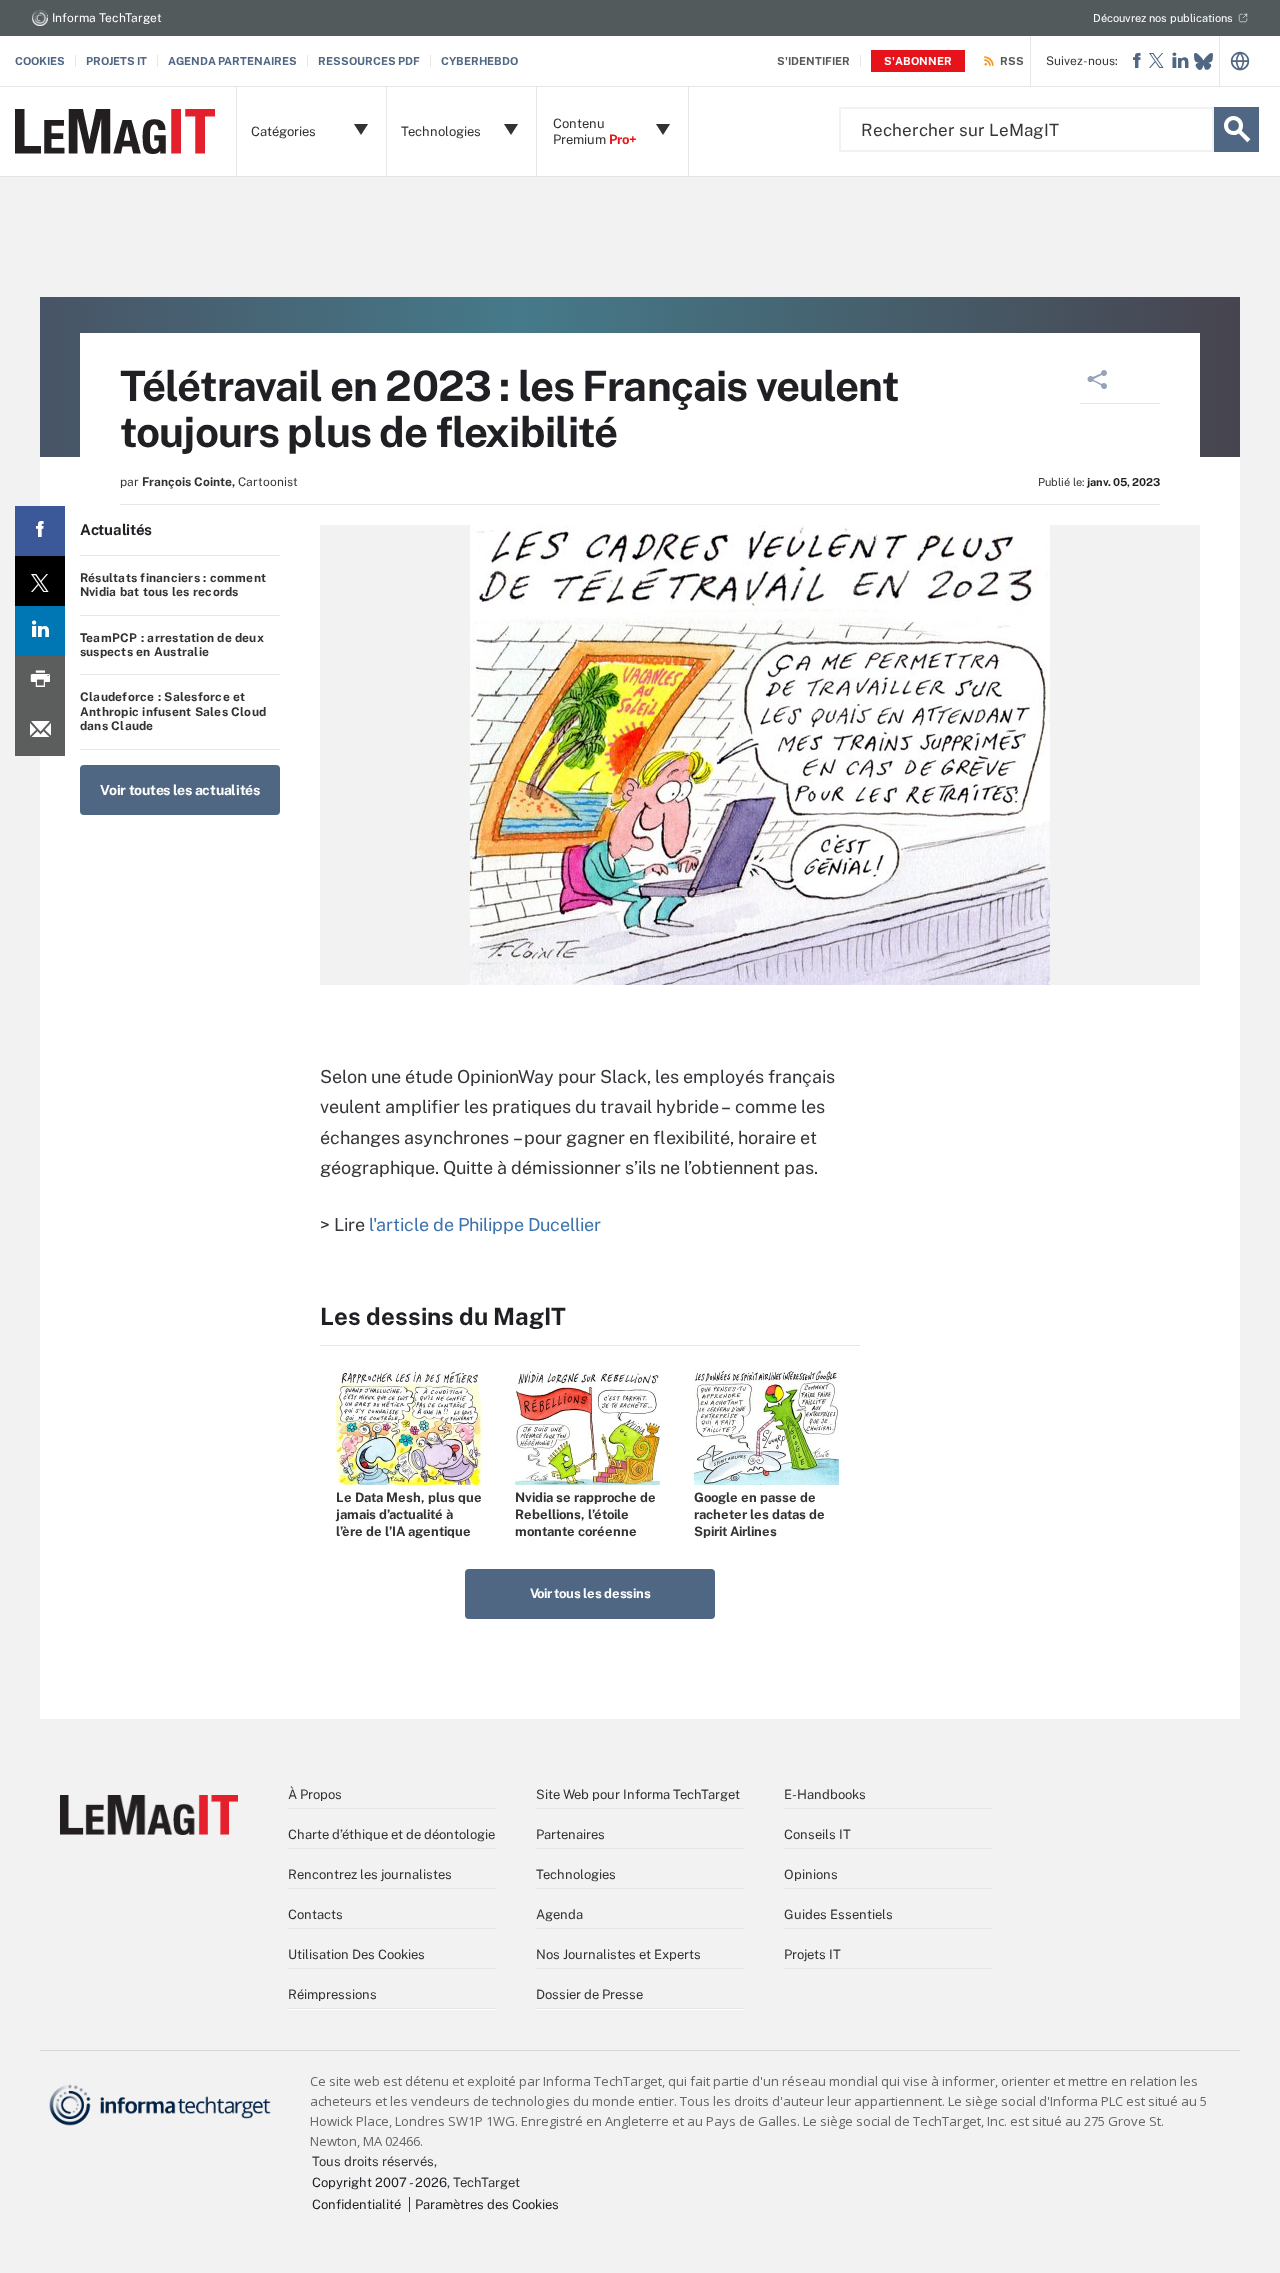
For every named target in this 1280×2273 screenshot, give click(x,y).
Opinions (811, 1874)
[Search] (1236, 129)
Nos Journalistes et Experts (618, 1954)
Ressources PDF (369, 61)
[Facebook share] (40, 531)
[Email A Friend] (40, 731)
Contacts (315, 1914)
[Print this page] (40, 681)
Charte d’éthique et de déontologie (391, 1834)
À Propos (315, 1794)
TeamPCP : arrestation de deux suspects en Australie (172, 645)
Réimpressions (332, 1994)
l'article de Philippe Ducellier (485, 1224)
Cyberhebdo (479, 61)
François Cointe (187, 482)
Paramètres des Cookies (487, 2204)
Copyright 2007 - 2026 (379, 2182)
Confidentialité (356, 2204)
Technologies (576, 1874)
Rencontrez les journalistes (370, 1874)
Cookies (40, 61)
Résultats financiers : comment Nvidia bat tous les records (173, 585)
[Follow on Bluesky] (1203, 61)
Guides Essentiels (838, 1914)
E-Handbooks (825, 1794)
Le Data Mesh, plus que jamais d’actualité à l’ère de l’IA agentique (409, 1514)
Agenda (559, 1914)
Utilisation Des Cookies (356, 1954)
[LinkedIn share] (40, 631)
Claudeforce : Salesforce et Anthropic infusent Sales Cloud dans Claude (173, 711)
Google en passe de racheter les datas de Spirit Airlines (759, 1514)
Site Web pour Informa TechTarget (638, 1794)
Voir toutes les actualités (180, 790)
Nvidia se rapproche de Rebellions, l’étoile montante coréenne (585, 1514)
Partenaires (570, 1834)
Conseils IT (817, 1834)
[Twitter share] (40, 581)
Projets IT (116, 61)
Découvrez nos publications (1163, 18)
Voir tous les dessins (590, 1593)
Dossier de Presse (589, 1994)
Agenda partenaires (232, 61)
